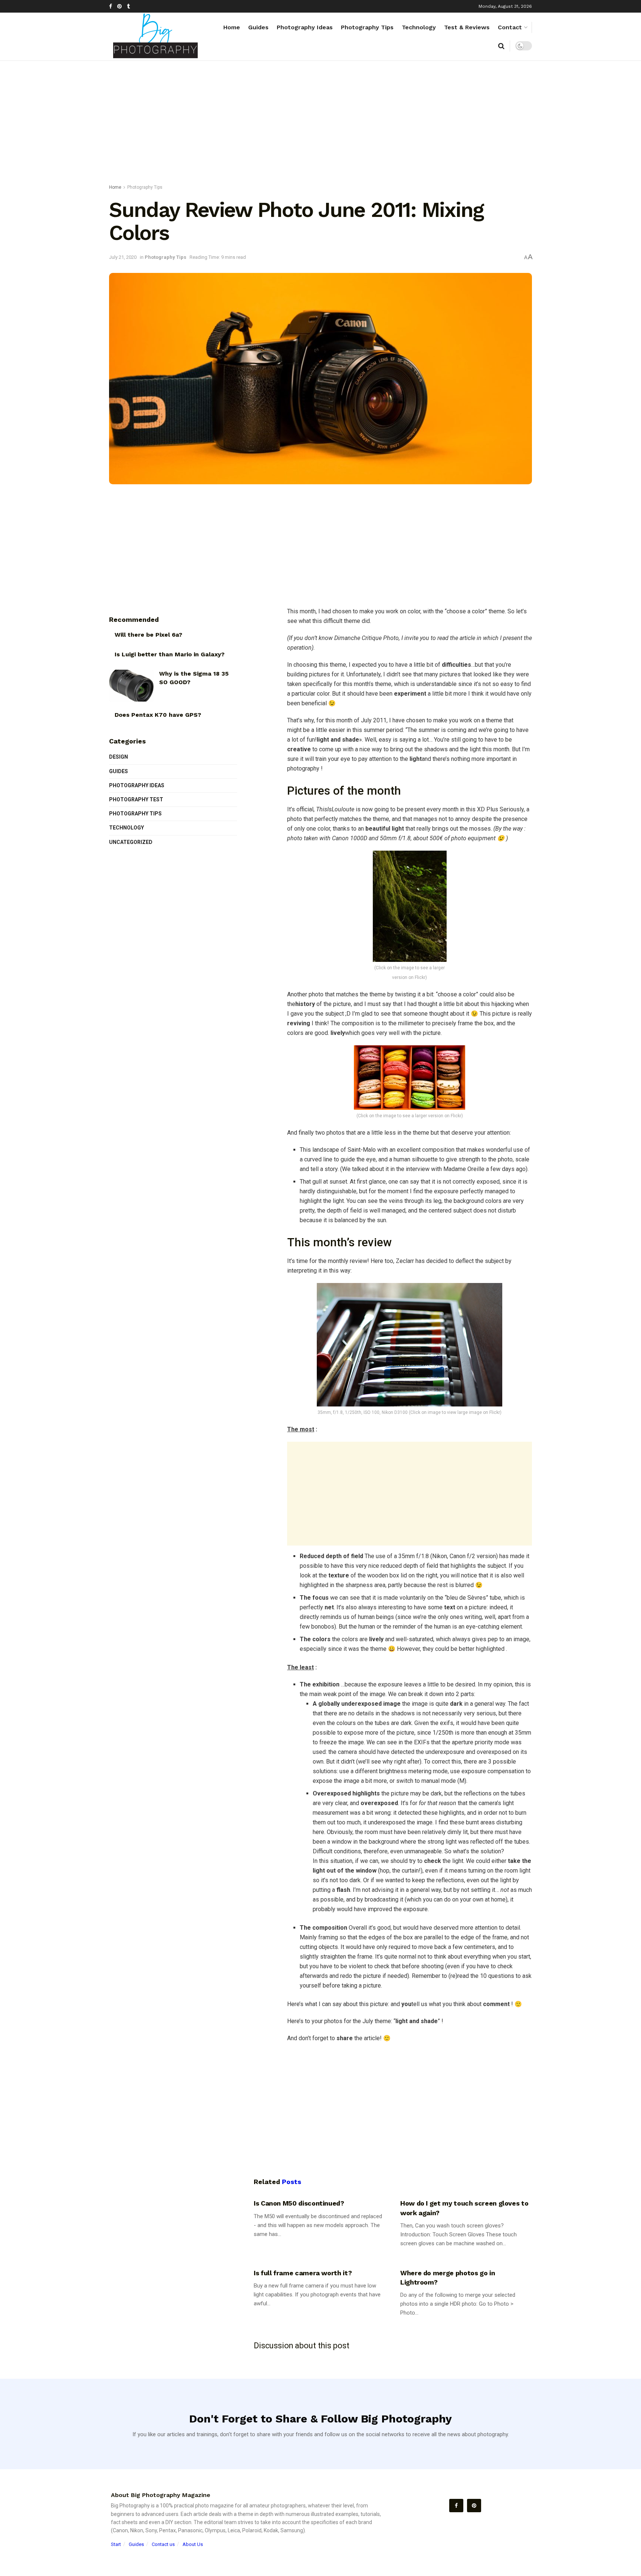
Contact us (163, 2544)
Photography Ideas (305, 27)
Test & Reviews (467, 27)
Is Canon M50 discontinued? (299, 2203)
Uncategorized (131, 842)
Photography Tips (367, 27)
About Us (193, 2544)
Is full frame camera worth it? (303, 2273)
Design (119, 757)
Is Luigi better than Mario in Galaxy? (170, 654)
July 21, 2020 (123, 257)
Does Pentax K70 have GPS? (158, 715)
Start (116, 2544)
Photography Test (136, 799)
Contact (510, 27)
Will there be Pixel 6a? (148, 635)
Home (232, 27)
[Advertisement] (320, 124)
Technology (419, 27)
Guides (258, 27)
